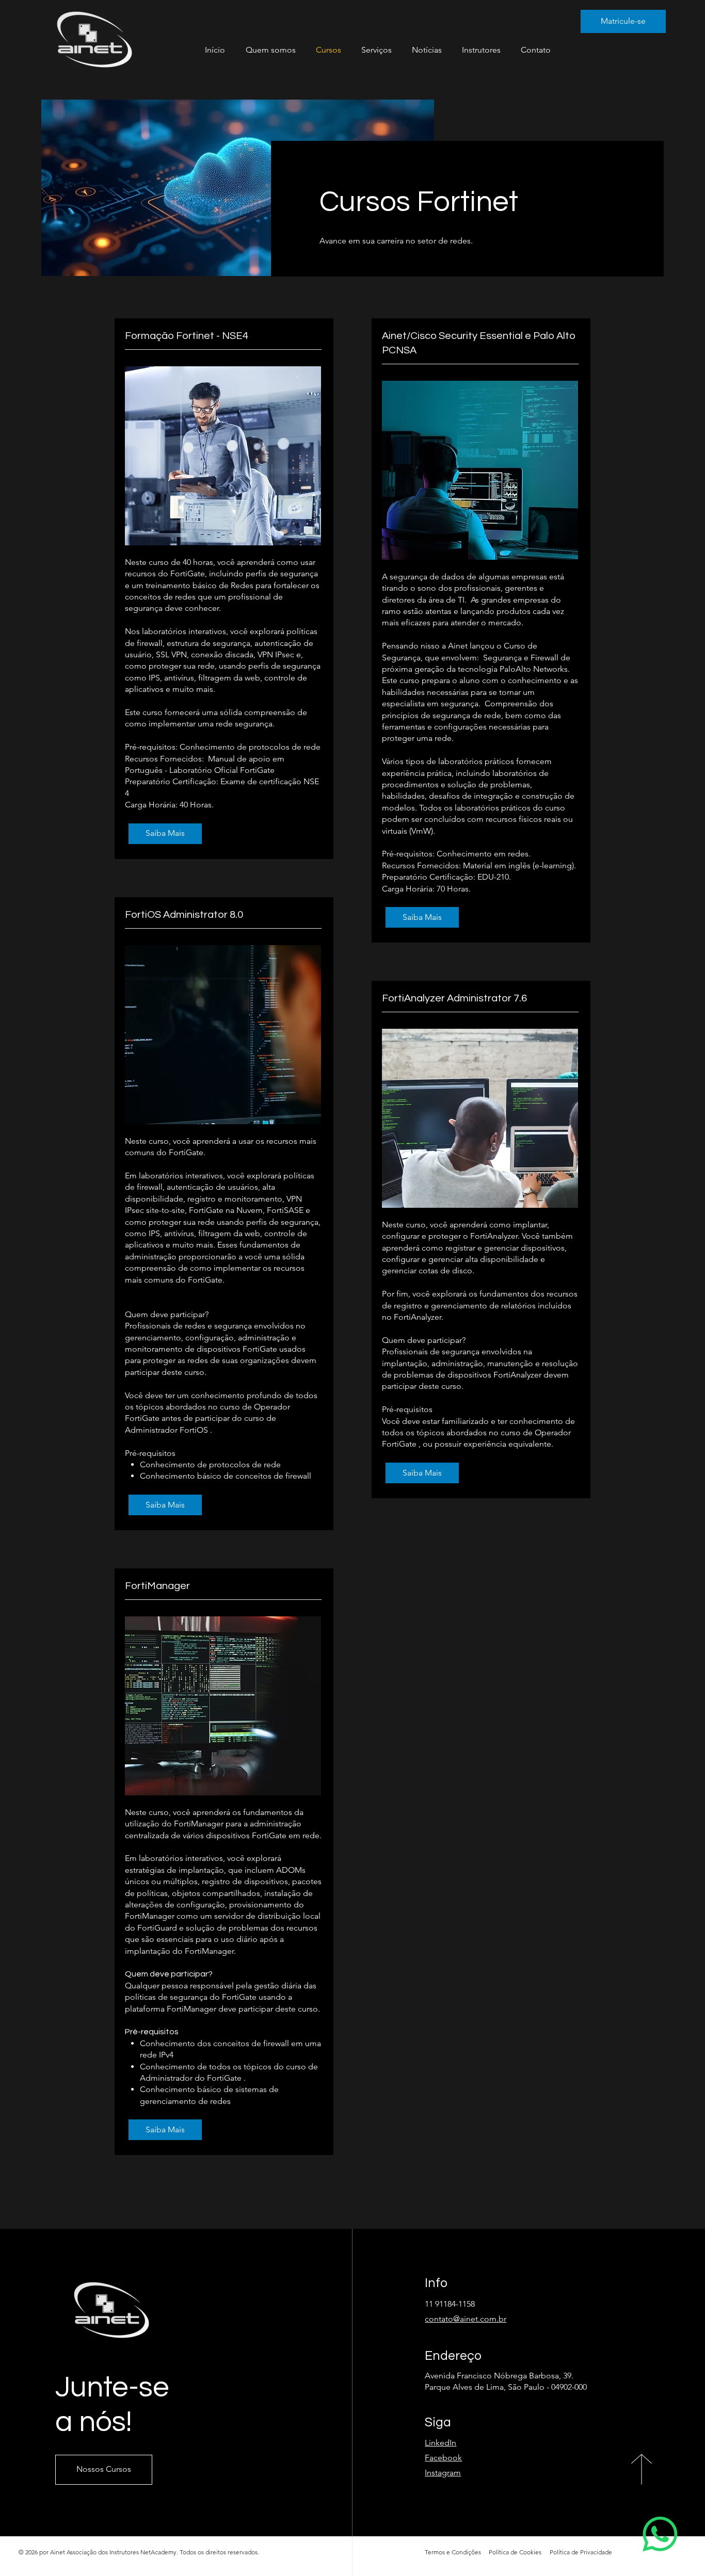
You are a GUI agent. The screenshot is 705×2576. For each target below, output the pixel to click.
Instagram (443, 2473)
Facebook (443, 2458)
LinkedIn (440, 2443)
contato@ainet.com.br (466, 2319)
